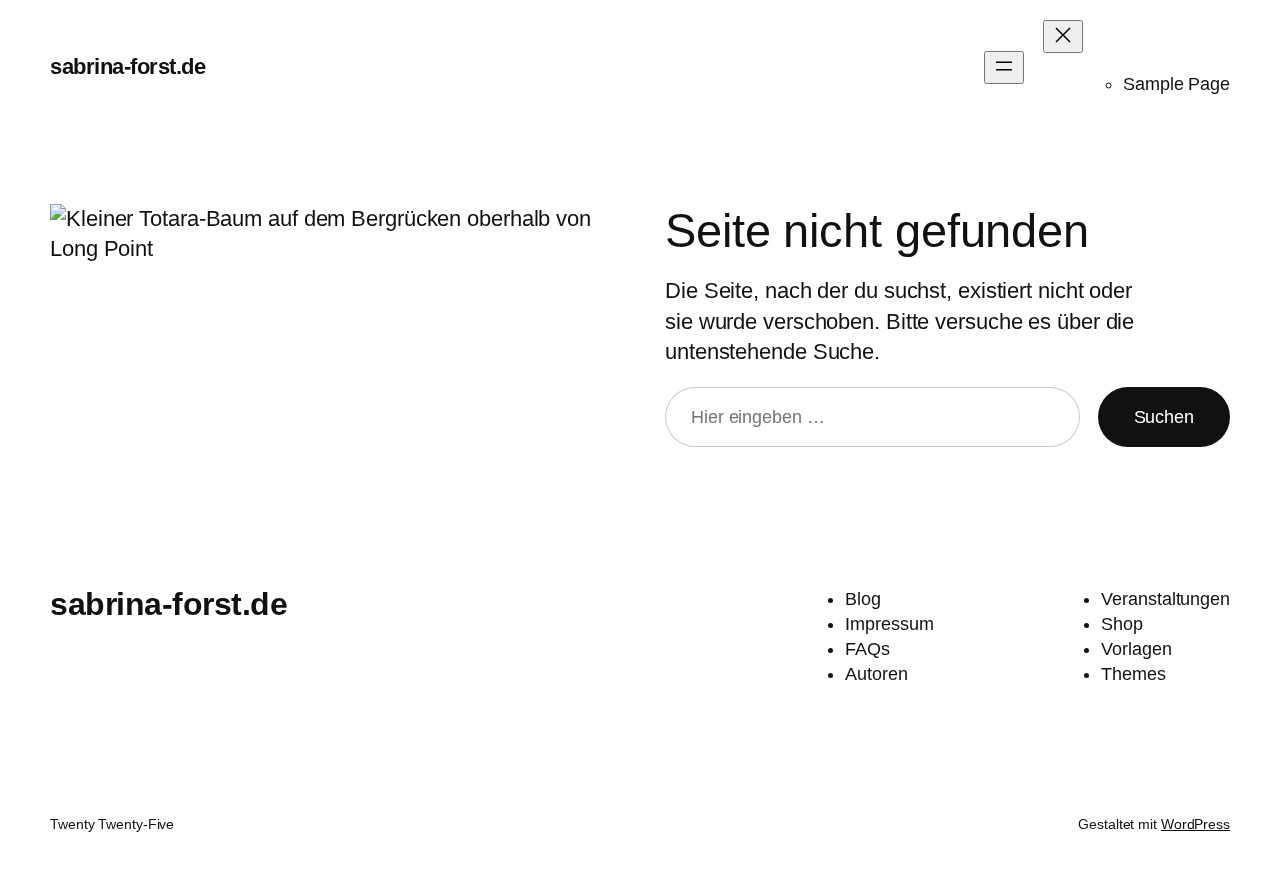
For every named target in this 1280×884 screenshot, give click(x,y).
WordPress (1195, 824)
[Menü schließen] (1063, 36)
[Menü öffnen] (1004, 67)
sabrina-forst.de (127, 66)
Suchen (1164, 417)
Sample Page (1176, 84)
